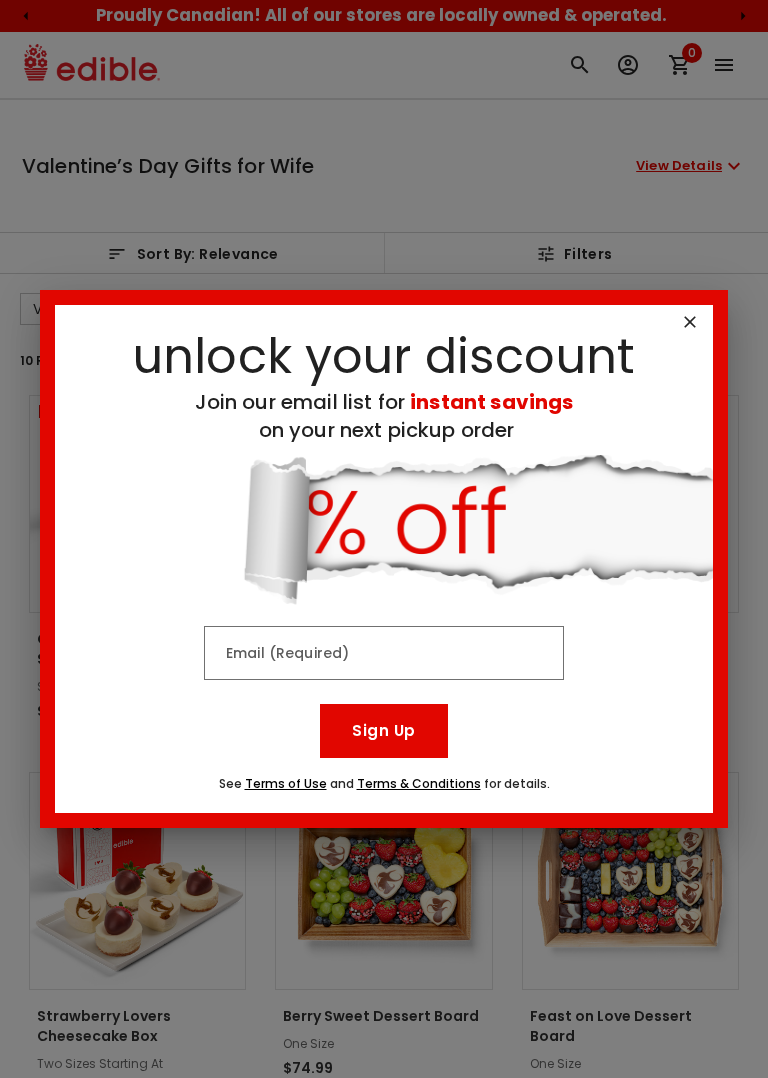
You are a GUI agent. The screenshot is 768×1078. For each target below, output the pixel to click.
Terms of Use (286, 783)
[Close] (690, 322)
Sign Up (383, 730)
